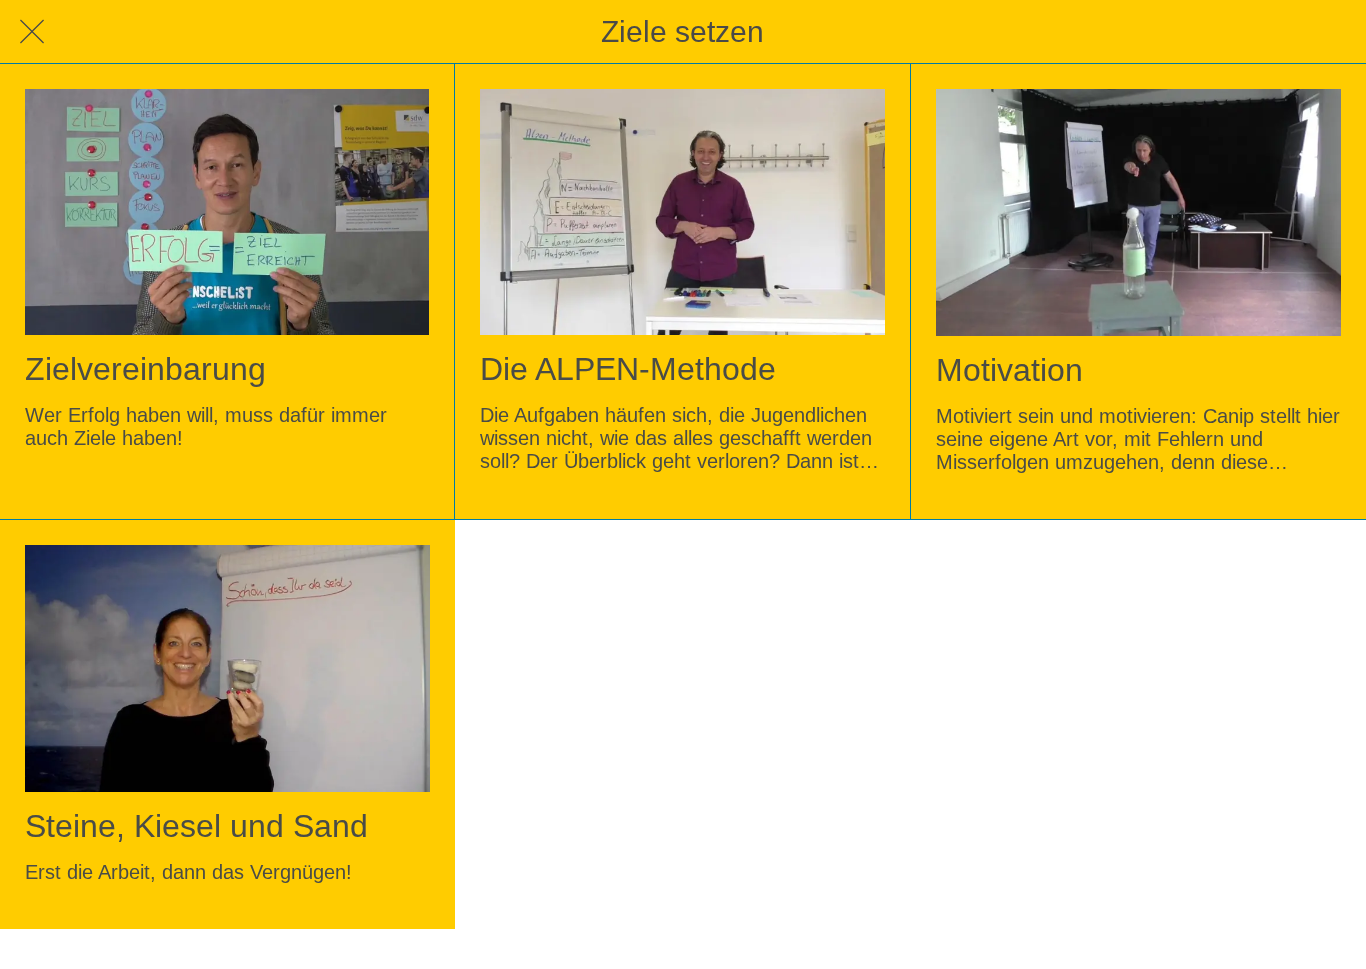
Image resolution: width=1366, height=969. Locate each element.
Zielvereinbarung (145, 369)
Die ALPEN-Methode (628, 369)
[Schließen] (32, 32)
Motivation (1009, 370)
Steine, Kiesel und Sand (196, 826)
